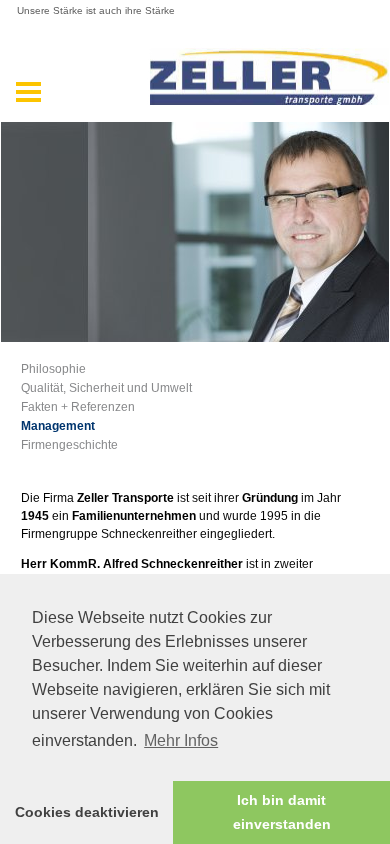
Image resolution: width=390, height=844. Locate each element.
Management (58, 426)
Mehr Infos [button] (181, 740)
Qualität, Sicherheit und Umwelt (106, 388)
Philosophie (53, 369)
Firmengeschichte (69, 445)
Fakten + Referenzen (78, 407)
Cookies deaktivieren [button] (87, 812)
